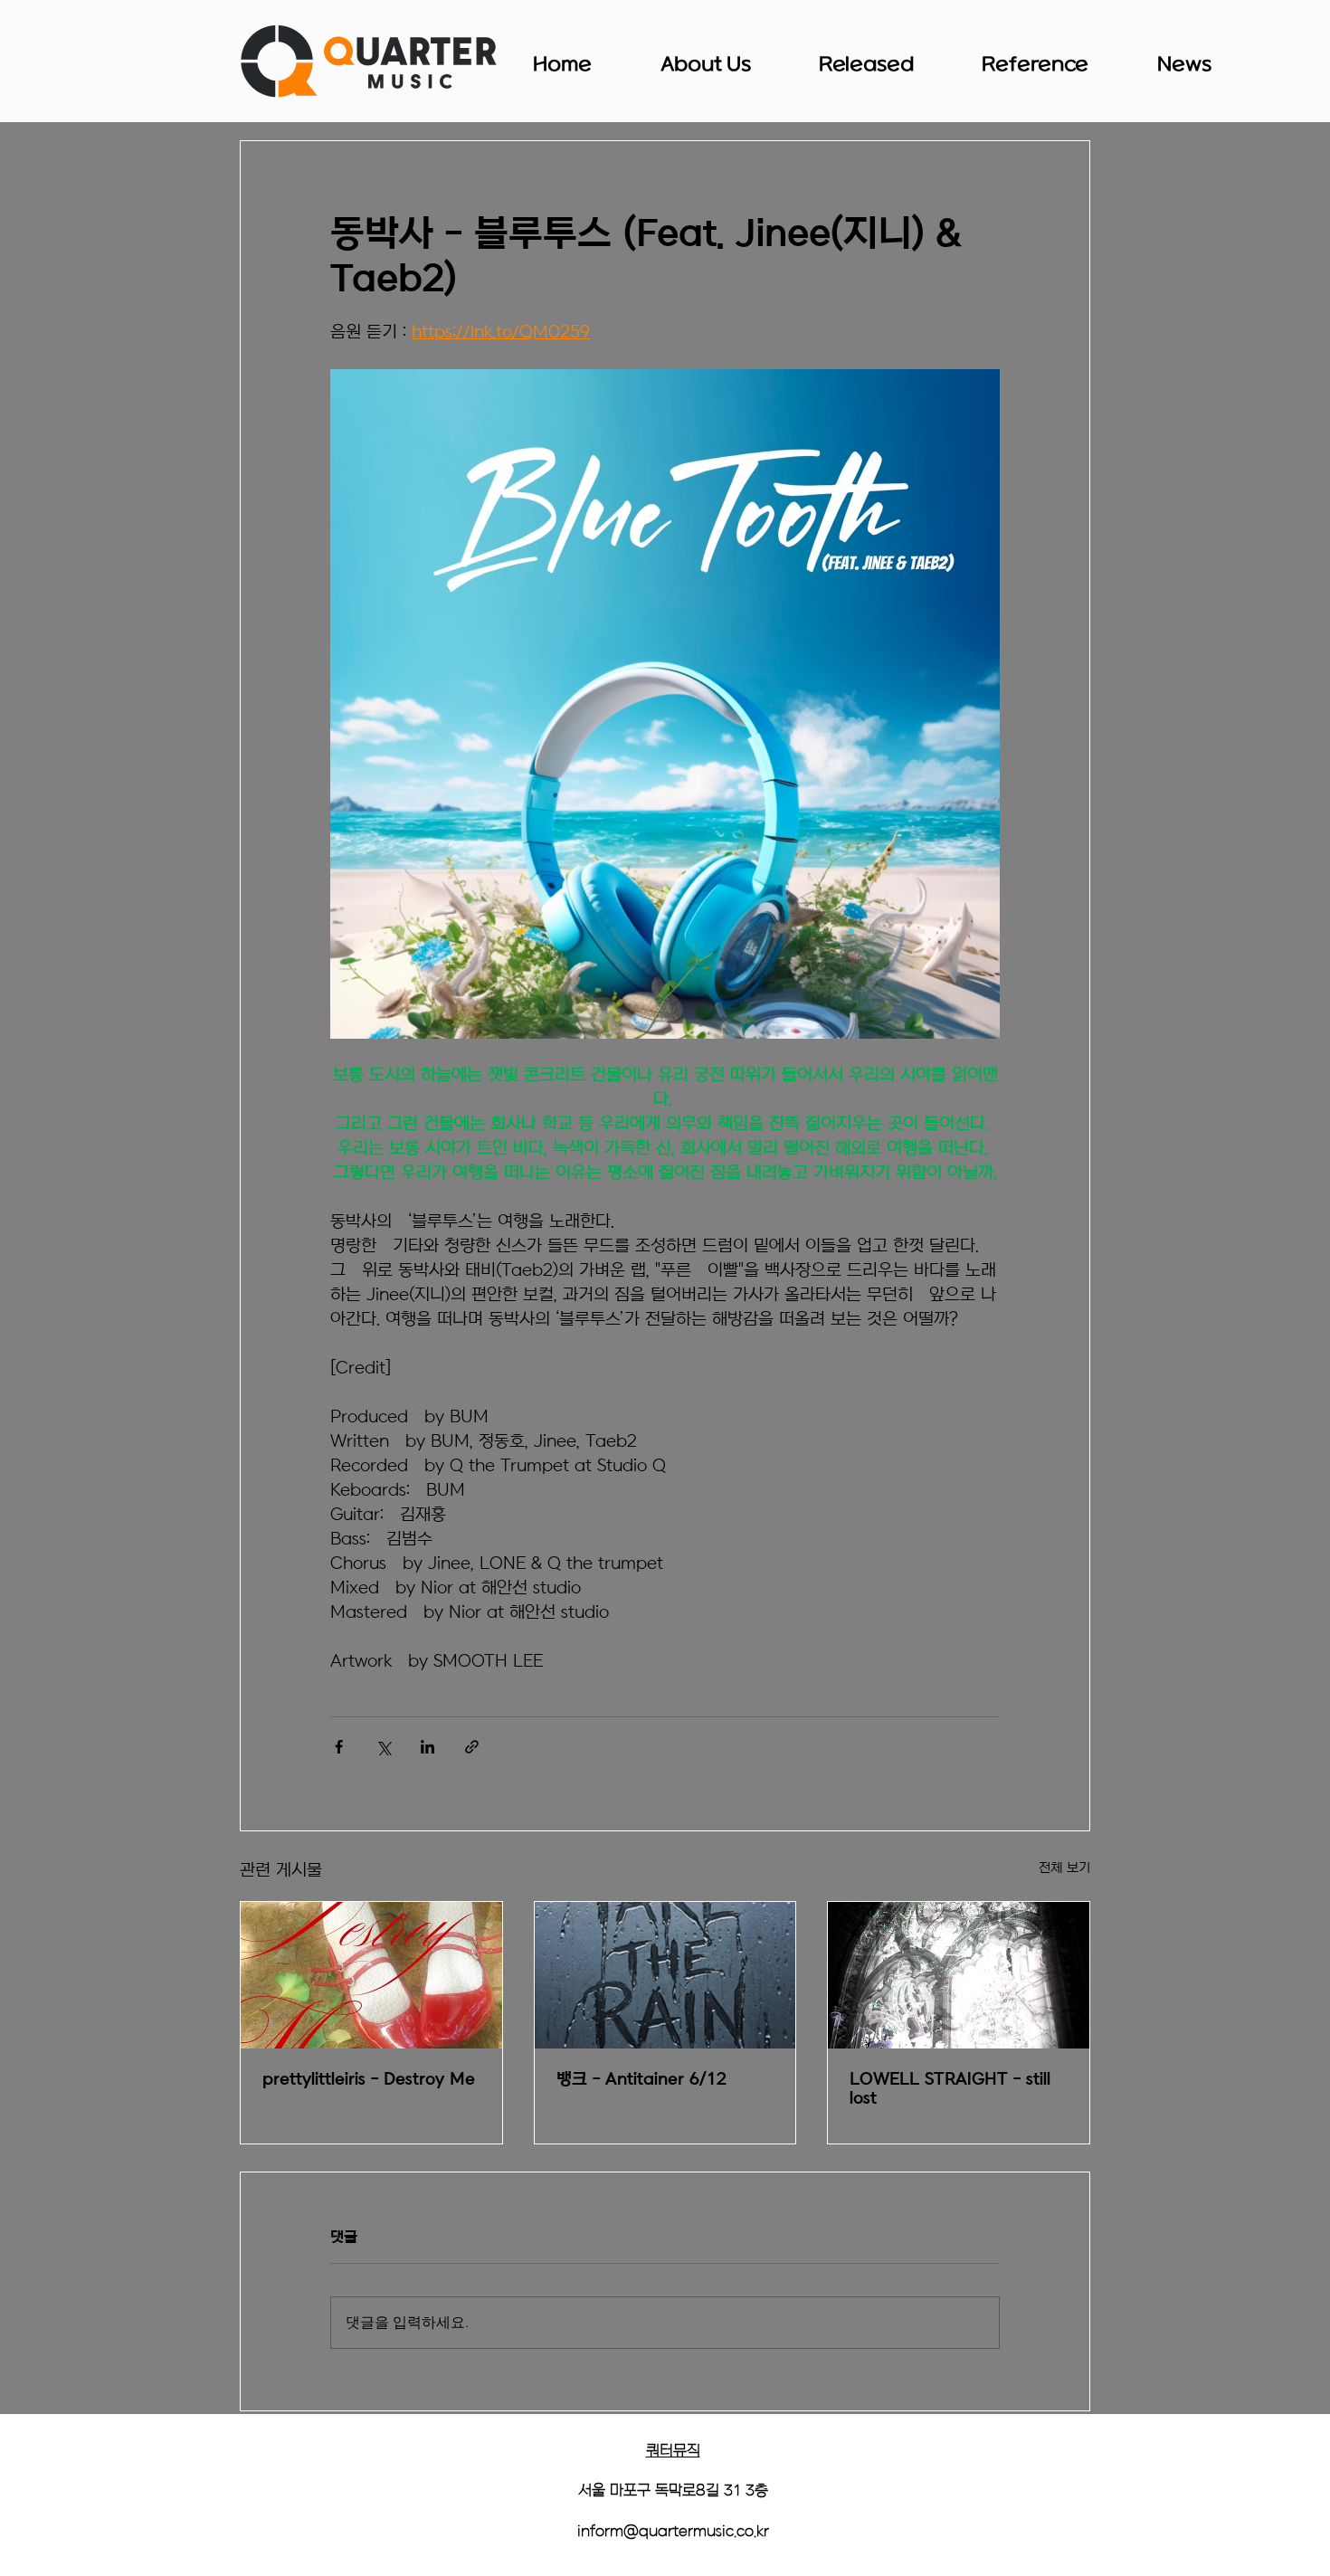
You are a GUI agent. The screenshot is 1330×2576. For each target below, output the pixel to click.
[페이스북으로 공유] (339, 1747)
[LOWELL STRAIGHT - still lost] (959, 1975)
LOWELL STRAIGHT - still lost (950, 2089)
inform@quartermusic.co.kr (673, 2532)
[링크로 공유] (472, 1747)
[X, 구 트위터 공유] (383, 1747)
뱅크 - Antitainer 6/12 (641, 2080)
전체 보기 (1064, 1868)
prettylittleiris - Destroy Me (369, 2080)
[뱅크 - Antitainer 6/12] (665, 1975)
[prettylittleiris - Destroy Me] (371, 1975)
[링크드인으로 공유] (427, 1747)
